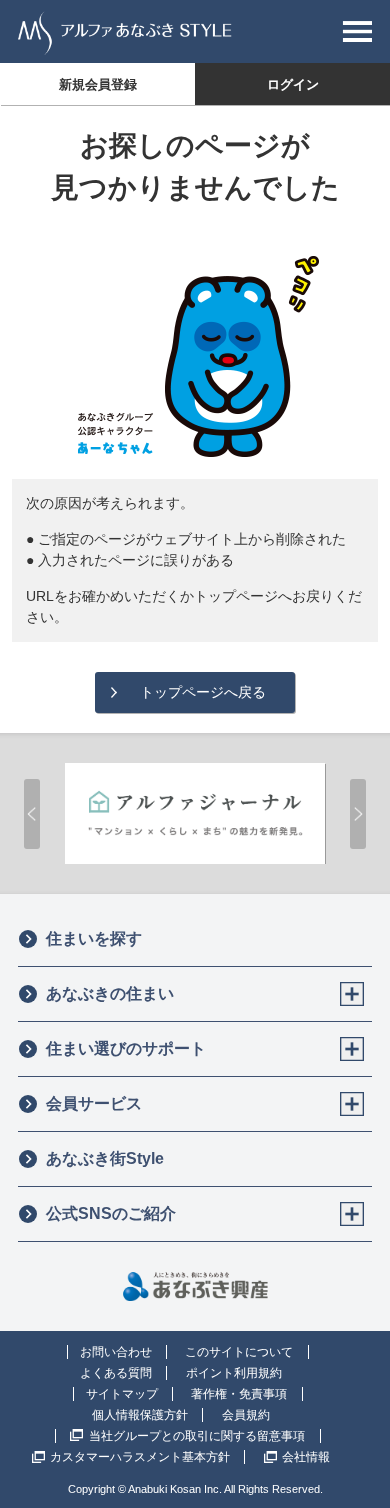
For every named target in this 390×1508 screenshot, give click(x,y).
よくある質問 (116, 1373)
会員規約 (246, 1415)
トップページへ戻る (203, 692)
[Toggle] (352, 994)
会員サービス (94, 1103)
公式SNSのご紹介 (111, 1213)
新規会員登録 (98, 84)
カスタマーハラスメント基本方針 (140, 1457)
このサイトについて (239, 1352)
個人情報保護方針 (140, 1415)
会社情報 (306, 1457)
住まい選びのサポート (126, 1048)
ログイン (293, 84)
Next (358, 814)
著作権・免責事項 (239, 1394)
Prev (32, 814)
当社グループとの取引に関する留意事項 (197, 1436)
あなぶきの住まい (110, 993)
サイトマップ (122, 1394)
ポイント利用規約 (234, 1373)
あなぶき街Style (105, 1158)
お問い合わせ (116, 1352)
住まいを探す (94, 938)
